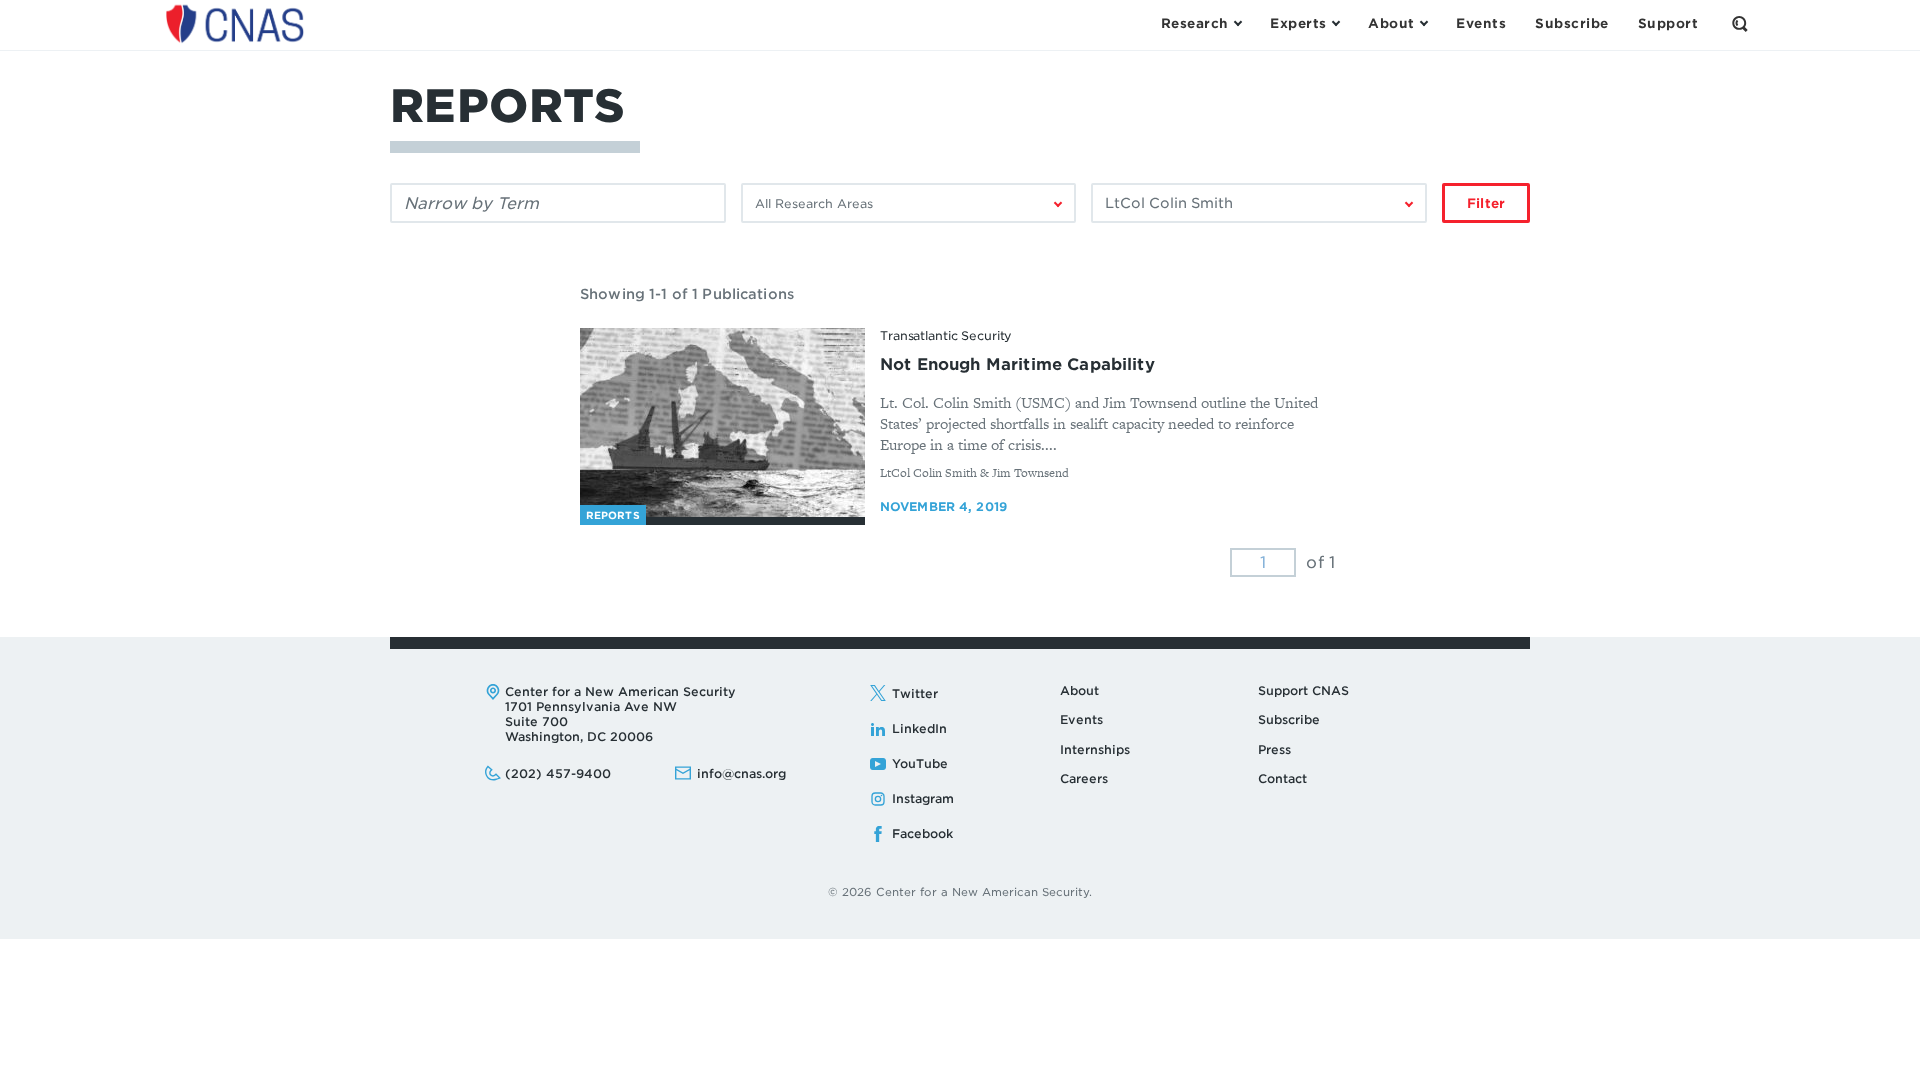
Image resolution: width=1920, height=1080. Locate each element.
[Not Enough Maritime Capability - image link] (722, 423)
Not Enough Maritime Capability (1017, 364)
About (1079, 690)
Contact (1282, 778)
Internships (1095, 749)
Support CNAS (1303, 690)
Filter (1486, 203)
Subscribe (1289, 719)
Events (1081, 719)
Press (1274, 749)
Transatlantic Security (946, 335)
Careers (1084, 778)
